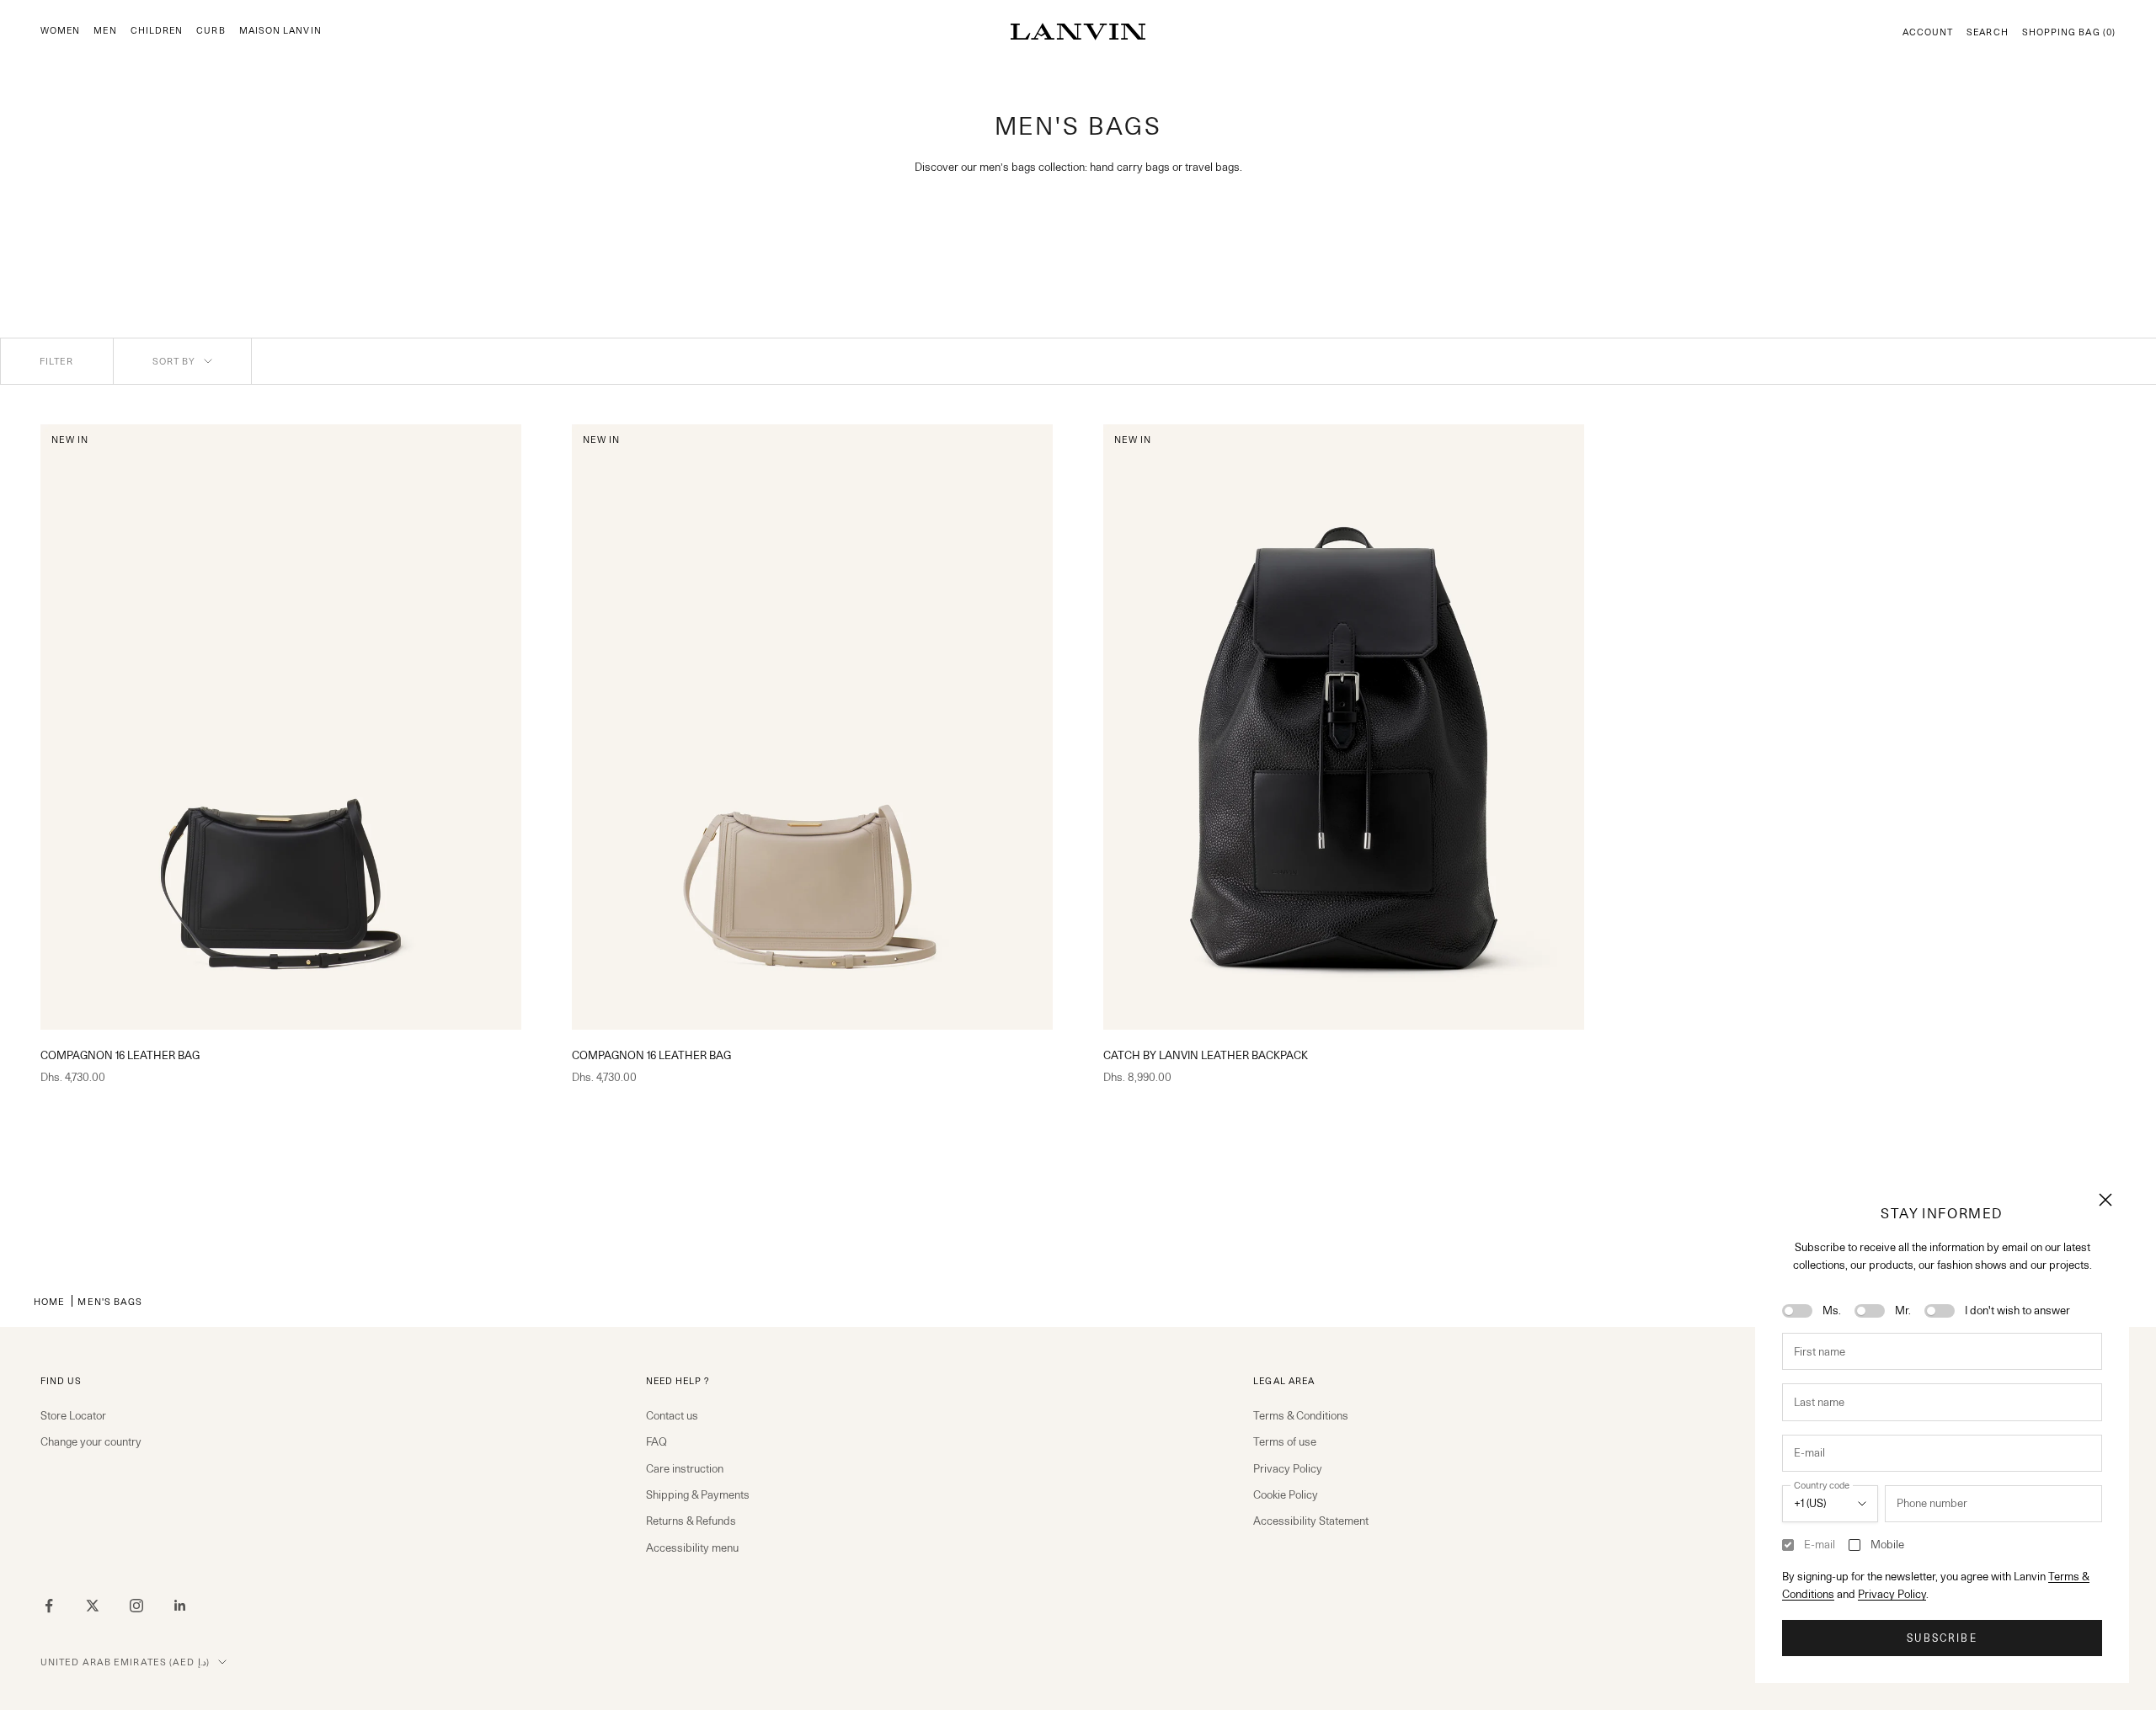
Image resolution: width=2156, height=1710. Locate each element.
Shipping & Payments (698, 1494)
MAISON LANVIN (280, 31)
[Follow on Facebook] (49, 1606)
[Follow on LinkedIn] (180, 1606)
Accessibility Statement (1311, 1521)
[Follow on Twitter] (93, 1606)
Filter (57, 361)
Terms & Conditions (1301, 1415)
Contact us (672, 1415)
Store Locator (73, 1415)
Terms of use (1285, 1441)
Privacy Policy (1892, 1594)
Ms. (1832, 1310)
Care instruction (685, 1468)
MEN (105, 31)
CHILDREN (157, 31)
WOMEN (60, 31)
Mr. (1903, 1310)
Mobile (1887, 1544)
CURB (211, 31)
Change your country (91, 1441)
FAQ (656, 1441)
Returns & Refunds (691, 1521)
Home (49, 1301)
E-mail (1820, 1544)
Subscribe (1942, 1638)
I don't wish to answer (2017, 1310)
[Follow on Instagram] (136, 1606)
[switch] (1797, 1311)
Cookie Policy (1286, 1494)
